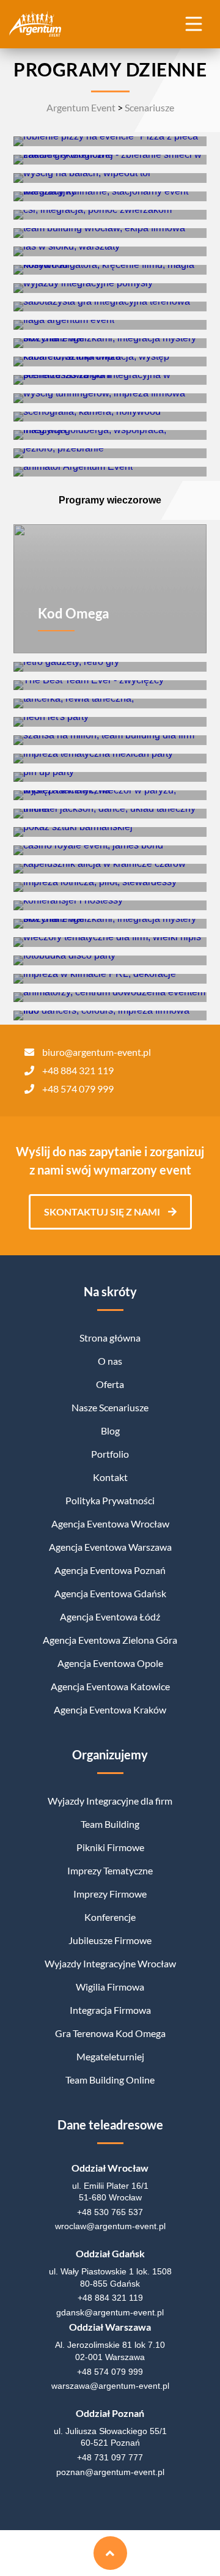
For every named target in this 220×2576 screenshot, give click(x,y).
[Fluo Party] (110, 1015)
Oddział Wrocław (110, 2168)
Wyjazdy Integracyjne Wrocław (110, 1963)
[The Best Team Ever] (110, 685)
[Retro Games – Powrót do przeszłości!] (110, 667)
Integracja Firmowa (110, 2010)
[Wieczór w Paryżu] (110, 795)
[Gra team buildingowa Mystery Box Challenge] (110, 343)
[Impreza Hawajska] (110, 832)
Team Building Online (110, 2080)
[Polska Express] (110, 325)
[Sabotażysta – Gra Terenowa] (110, 306)
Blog (110, 1431)
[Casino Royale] (110, 850)
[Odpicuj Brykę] (110, 398)
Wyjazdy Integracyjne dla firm (110, 1801)
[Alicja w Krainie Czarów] (110, 869)
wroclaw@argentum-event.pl (110, 2226)
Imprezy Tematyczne (110, 1870)
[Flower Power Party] (110, 942)
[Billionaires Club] (110, 997)
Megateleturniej (110, 2056)
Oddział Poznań (110, 2413)
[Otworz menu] (193, 23)
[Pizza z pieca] (110, 141)
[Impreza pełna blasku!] (110, 722)
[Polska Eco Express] (110, 160)
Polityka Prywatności (110, 1500)
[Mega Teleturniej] (110, 288)
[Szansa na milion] (110, 740)
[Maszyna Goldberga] (110, 435)
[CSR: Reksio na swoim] (110, 215)
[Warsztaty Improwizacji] (110, 362)
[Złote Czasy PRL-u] (110, 979)
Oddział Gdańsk (110, 2253)
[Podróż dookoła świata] (110, 887)
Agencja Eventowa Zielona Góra (110, 1640)
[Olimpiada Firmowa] (110, 178)
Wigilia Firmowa (110, 1987)
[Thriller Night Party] (110, 814)
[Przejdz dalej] (110, 141)
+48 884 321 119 (78, 1070)
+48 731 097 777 (110, 2457)
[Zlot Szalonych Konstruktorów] (110, 233)
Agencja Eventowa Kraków (110, 1709)
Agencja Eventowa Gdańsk (110, 1593)
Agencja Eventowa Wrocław (110, 1524)
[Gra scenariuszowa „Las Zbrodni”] (110, 380)
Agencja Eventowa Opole (110, 1663)
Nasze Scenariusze (110, 1407)
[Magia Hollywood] (110, 417)
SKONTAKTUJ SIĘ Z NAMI (103, 1212)
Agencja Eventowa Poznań (110, 1570)
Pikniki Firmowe (110, 1847)
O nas (110, 1361)
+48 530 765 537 (110, 2212)
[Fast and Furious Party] (110, 905)
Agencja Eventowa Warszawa (110, 1547)
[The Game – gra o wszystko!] (110, 472)
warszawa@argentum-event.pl (110, 2386)
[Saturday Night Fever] (110, 960)
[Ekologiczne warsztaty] (110, 251)
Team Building (110, 1824)
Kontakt (110, 1477)
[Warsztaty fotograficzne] (110, 453)
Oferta (110, 1384)
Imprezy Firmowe (110, 1894)
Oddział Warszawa (110, 2327)
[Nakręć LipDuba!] (110, 270)
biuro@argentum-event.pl (97, 1052)
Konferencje (110, 1917)
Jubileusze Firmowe (110, 1940)
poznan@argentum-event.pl (110, 2472)
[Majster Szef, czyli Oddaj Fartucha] (110, 196)
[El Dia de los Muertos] (110, 759)
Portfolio (110, 1454)
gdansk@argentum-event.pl (110, 2312)
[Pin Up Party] (110, 777)
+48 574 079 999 (78, 1089)
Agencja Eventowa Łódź (110, 1616)
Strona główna (110, 1338)
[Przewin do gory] (110, 2553)
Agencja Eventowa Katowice (110, 1686)
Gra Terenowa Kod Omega (110, 2033)
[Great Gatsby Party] (110, 703)
